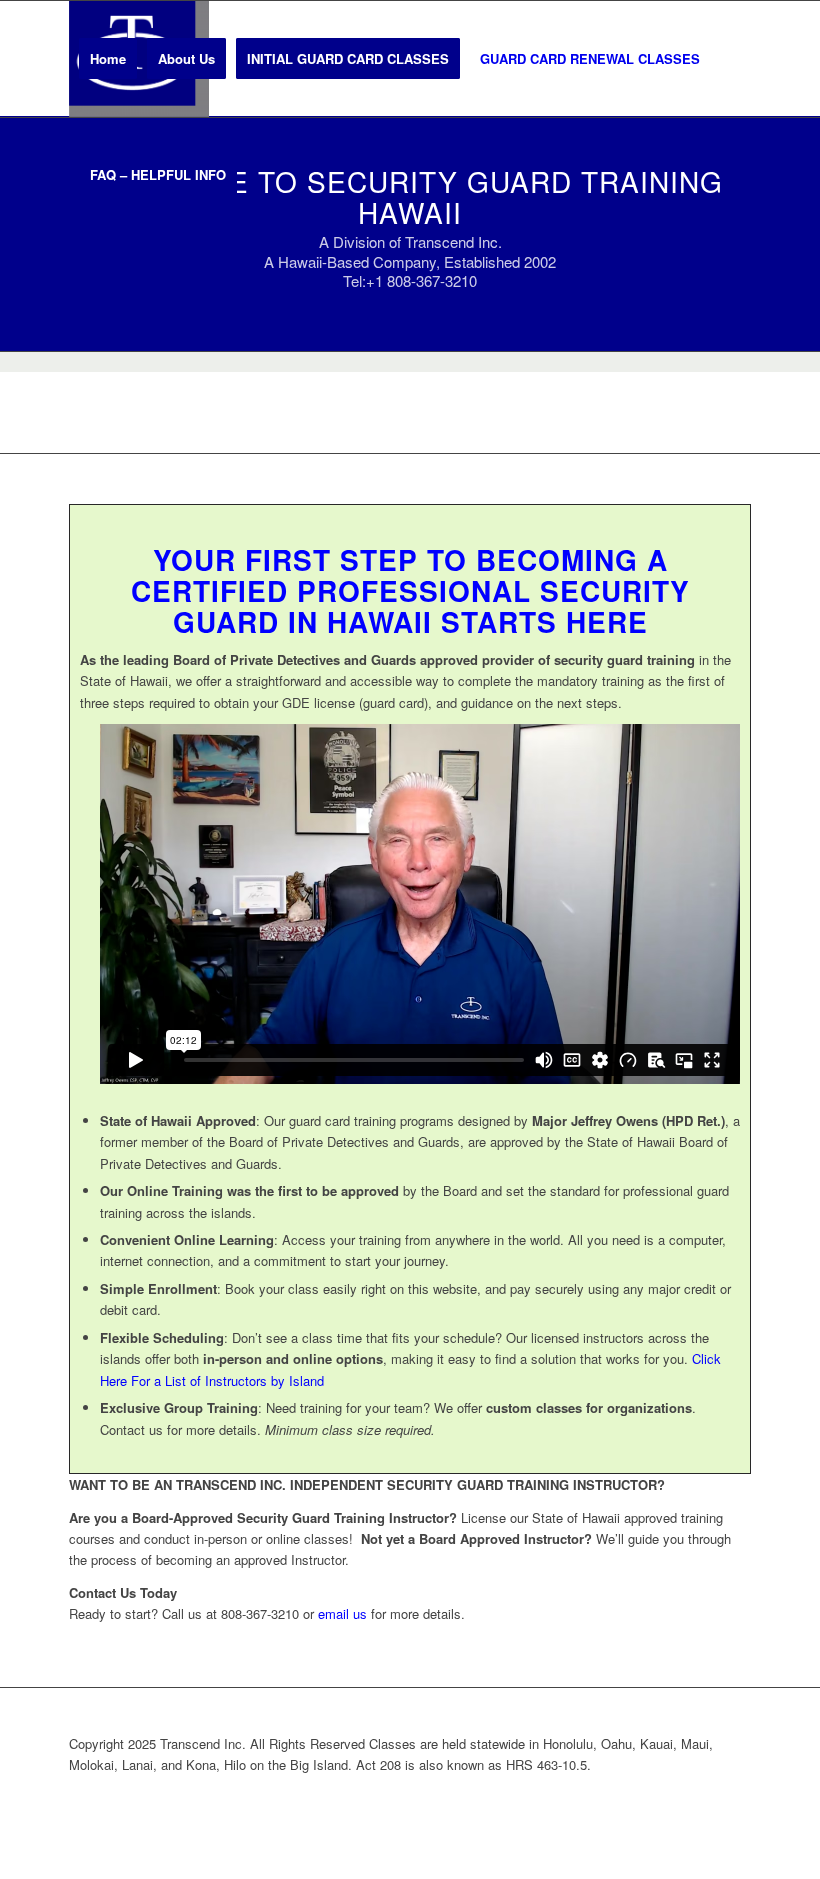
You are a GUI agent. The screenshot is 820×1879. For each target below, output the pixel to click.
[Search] (263, 175)
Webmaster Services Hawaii (513, 1797)
